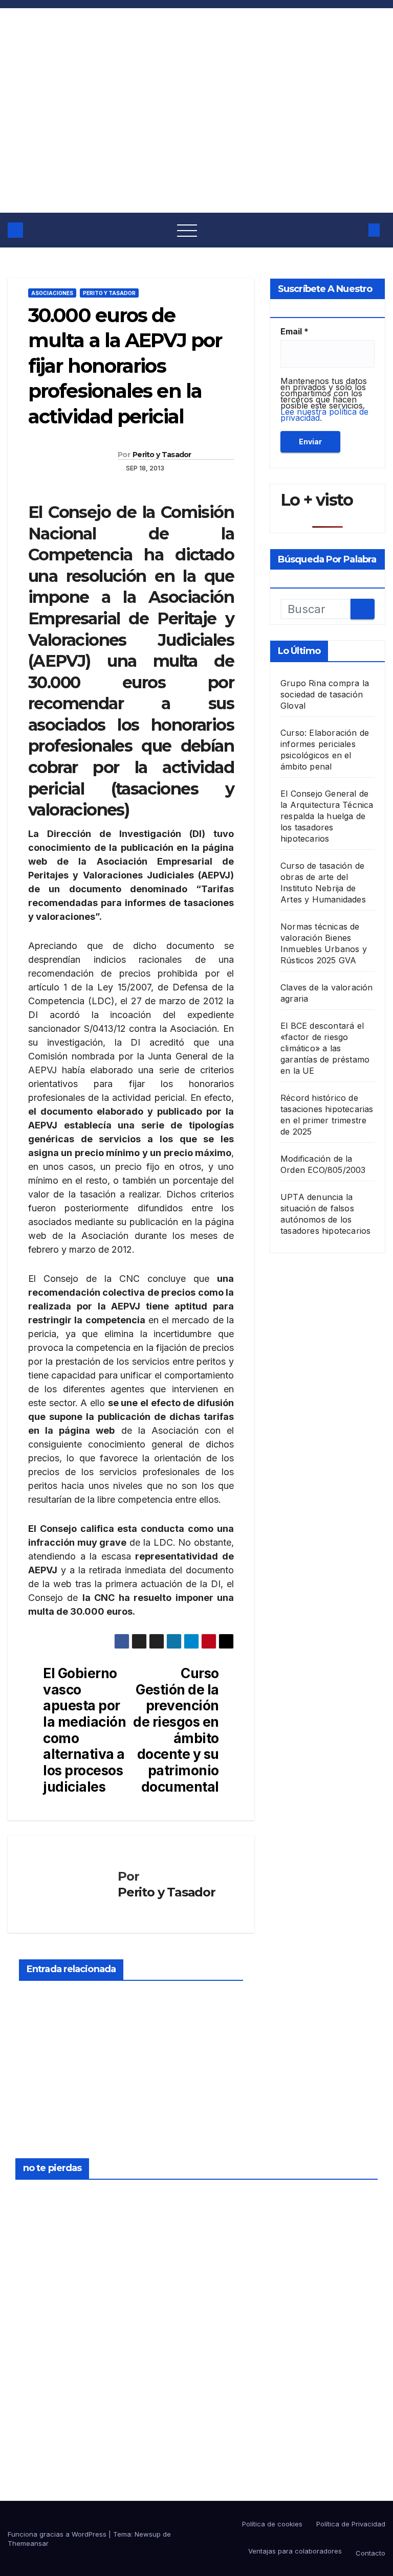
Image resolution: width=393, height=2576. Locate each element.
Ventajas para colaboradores (294, 2551)
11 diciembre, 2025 (229, 2314)
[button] (354, 230)
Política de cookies (272, 2524)
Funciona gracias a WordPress (58, 2534)
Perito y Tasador (109, 293)
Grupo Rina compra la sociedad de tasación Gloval (325, 694)
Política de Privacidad (351, 2524)
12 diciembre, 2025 (229, 2196)
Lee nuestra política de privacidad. (324, 415)
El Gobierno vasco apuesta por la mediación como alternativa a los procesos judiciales (84, 1730)
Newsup (148, 2534)
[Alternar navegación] (187, 230)
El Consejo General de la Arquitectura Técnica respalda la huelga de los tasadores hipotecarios (327, 816)
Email (294, 331)
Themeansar (28, 2543)
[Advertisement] (196, 136)
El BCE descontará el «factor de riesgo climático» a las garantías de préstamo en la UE (325, 1048)
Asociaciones (52, 293)
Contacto (370, 2553)
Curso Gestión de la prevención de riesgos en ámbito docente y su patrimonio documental (176, 1730)
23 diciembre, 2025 (40, 2196)
